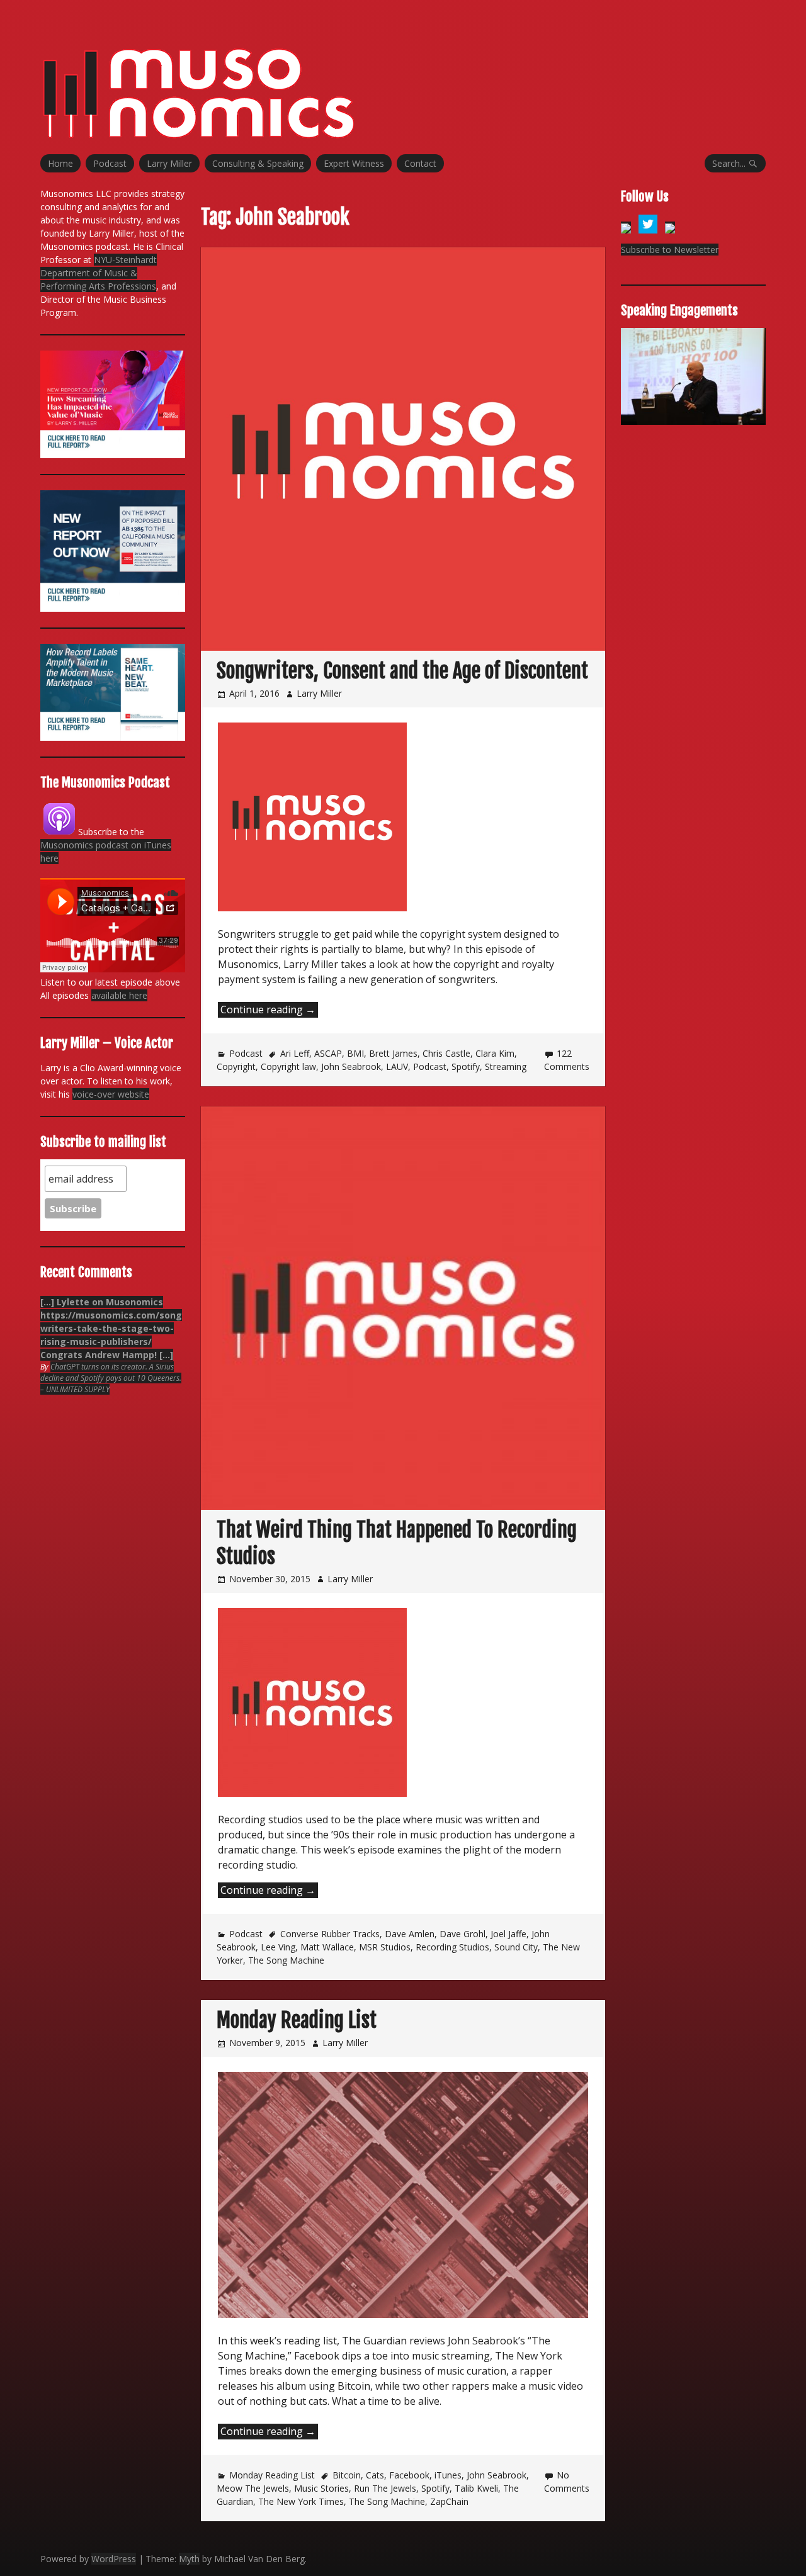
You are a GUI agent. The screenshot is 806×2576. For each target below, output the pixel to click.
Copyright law (288, 1066)
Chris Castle (446, 1053)
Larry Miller (169, 163)
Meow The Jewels (253, 2488)
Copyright (236, 1066)
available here (119, 995)
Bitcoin (347, 2475)
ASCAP (328, 1053)
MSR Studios (385, 1947)
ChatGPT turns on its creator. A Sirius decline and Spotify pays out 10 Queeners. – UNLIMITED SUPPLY (111, 1378)
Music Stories (321, 2488)
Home (60, 163)
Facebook (409, 2475)
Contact (420, 163)
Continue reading (269, 1010)
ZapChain (449, 2501)
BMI (355, 1053)
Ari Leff (295, 1053)
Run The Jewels (385, 2488)
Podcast (110, 163)
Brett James (393, 1053)
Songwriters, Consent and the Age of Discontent (402, 671)
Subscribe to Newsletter (670, 250)
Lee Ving (278, 1947)
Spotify (466, 1066)
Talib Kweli (476, 2488)
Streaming (506, 1066)
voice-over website (111, 1094)
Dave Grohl (463, 1934)
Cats (375, 2475)
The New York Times (301, 2501)
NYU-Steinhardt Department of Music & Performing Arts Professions (99, 273)
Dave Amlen (410, 1934)
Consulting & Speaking (258, 163)
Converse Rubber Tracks (330, 1934)
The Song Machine (286, 1960)
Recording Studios (452, 1947)
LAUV (397, 1066)
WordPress (114, 2559)
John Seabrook (351, 1066)
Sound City (516, 1947)
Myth (189, 2559)
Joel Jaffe (508, 1934)
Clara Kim (495, 1053)
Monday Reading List (297, 2020)
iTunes (448, 2475)
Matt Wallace (327, 1947)
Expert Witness (354, 163)
